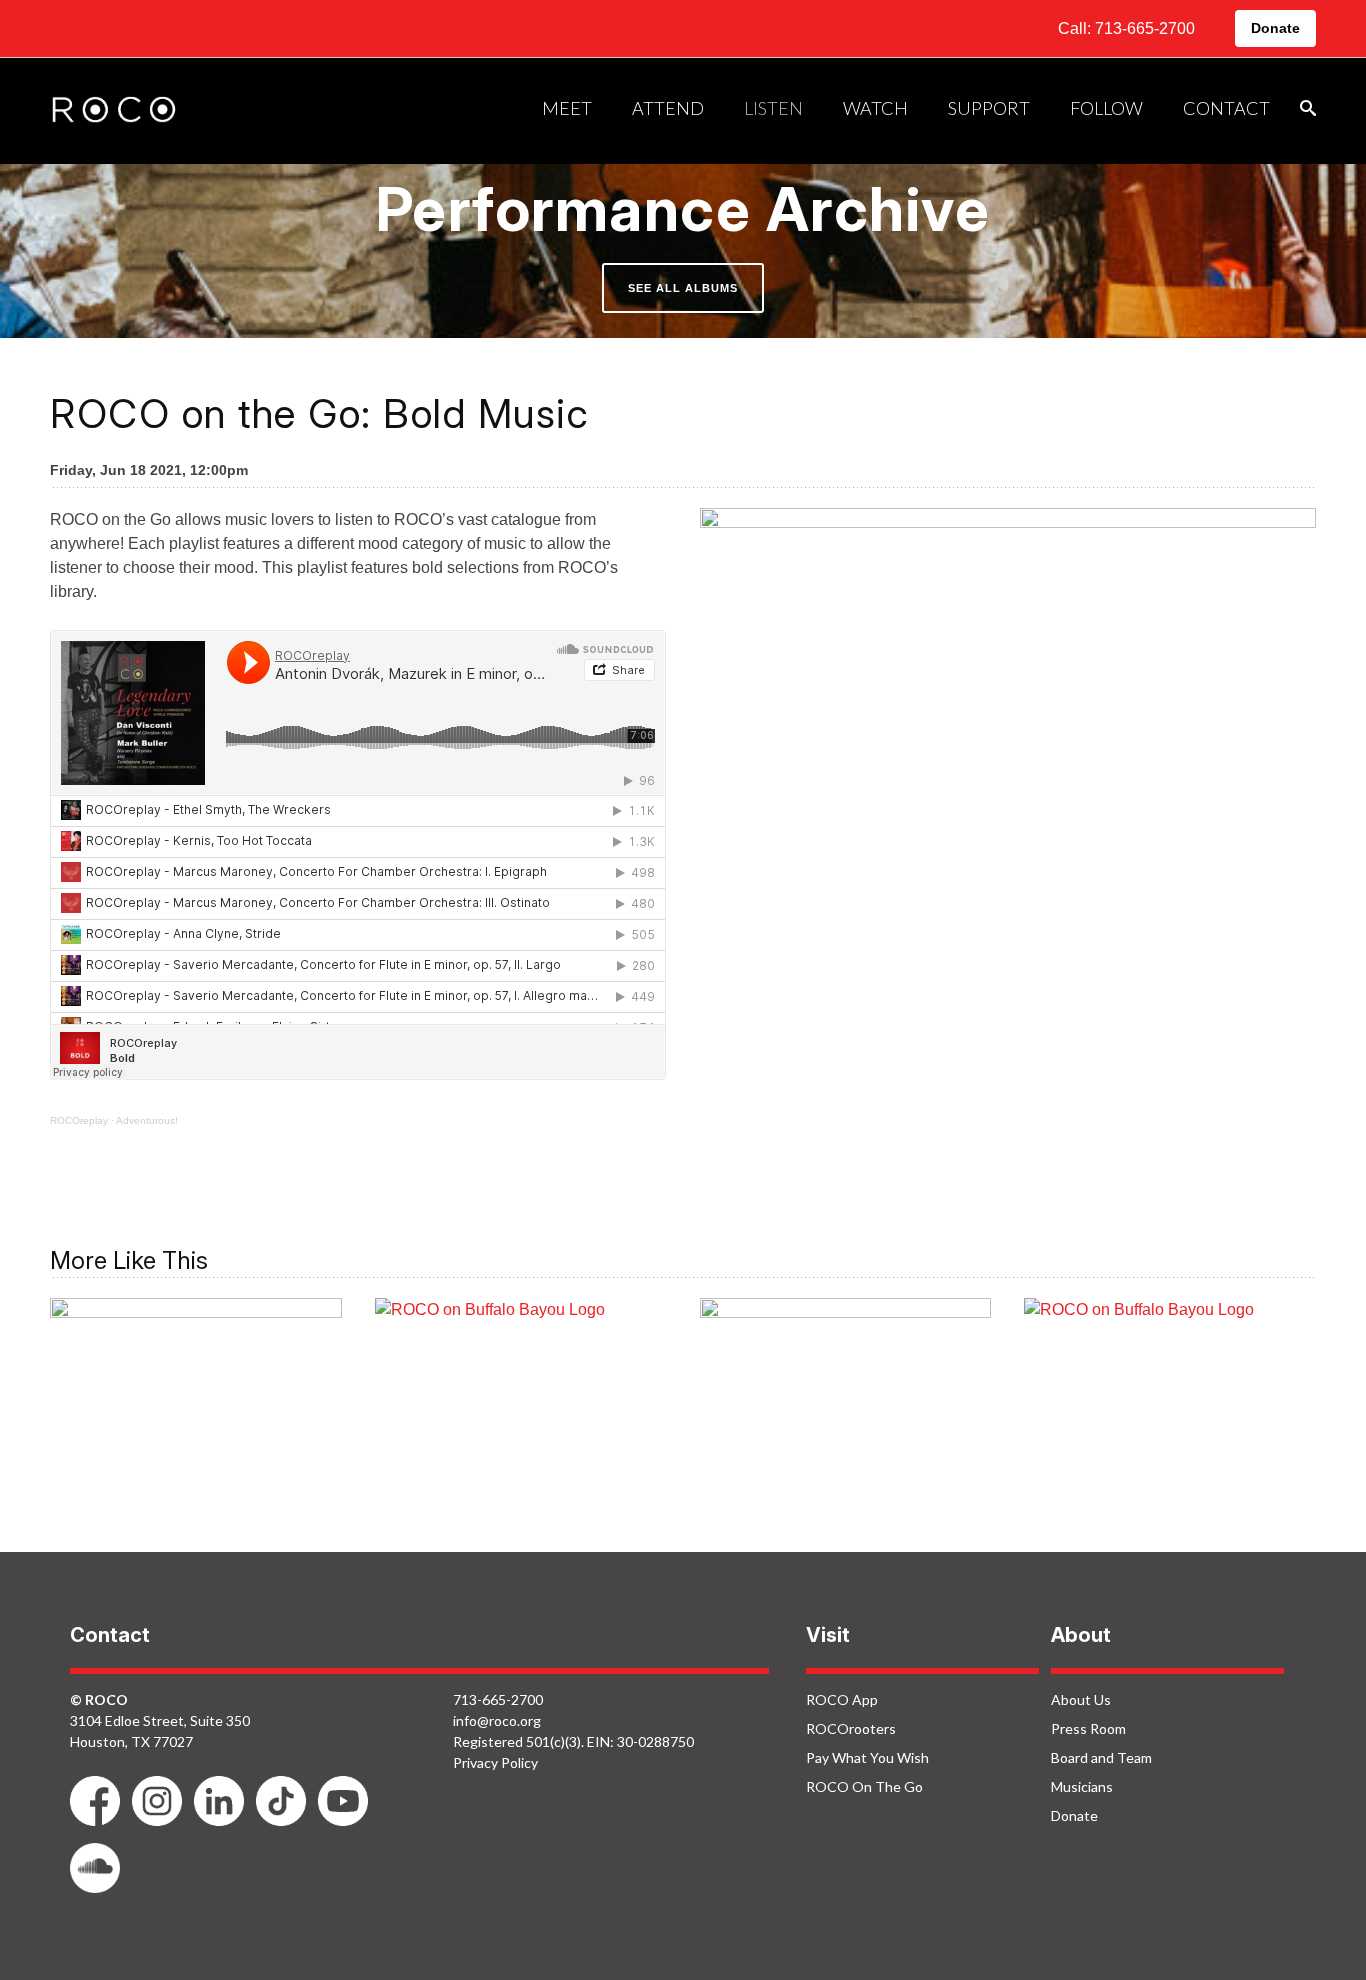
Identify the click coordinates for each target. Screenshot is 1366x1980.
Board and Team (1101, 1757)
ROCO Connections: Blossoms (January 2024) (845, 1394)
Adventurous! (147, 1120)
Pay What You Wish (867, 1757)
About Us (1081, 1699)
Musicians (1082, 1786)
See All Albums (683, 288)
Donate (1275, 28)
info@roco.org (497, 1720)
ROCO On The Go (864, 1786)
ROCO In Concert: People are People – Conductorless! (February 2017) (195, 1408)
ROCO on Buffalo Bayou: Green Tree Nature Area (1170, 1394)
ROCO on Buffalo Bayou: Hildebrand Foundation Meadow (521, 1394)
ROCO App (842, 1699)
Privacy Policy (495, 1762)
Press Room (1088, 1728)
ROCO (114, 111)
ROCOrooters (851, 1728)
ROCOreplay (79, 1120)
